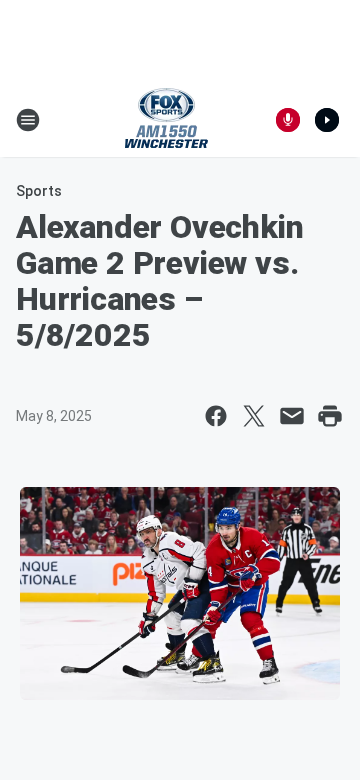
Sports (39, 191)
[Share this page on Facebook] (216, 416)
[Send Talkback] (288, 120)
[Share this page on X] (254, 416)
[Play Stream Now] (327, 120)
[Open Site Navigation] (28, 120)
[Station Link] (166, 120)
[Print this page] (330, 416)
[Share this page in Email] (292, 416)
